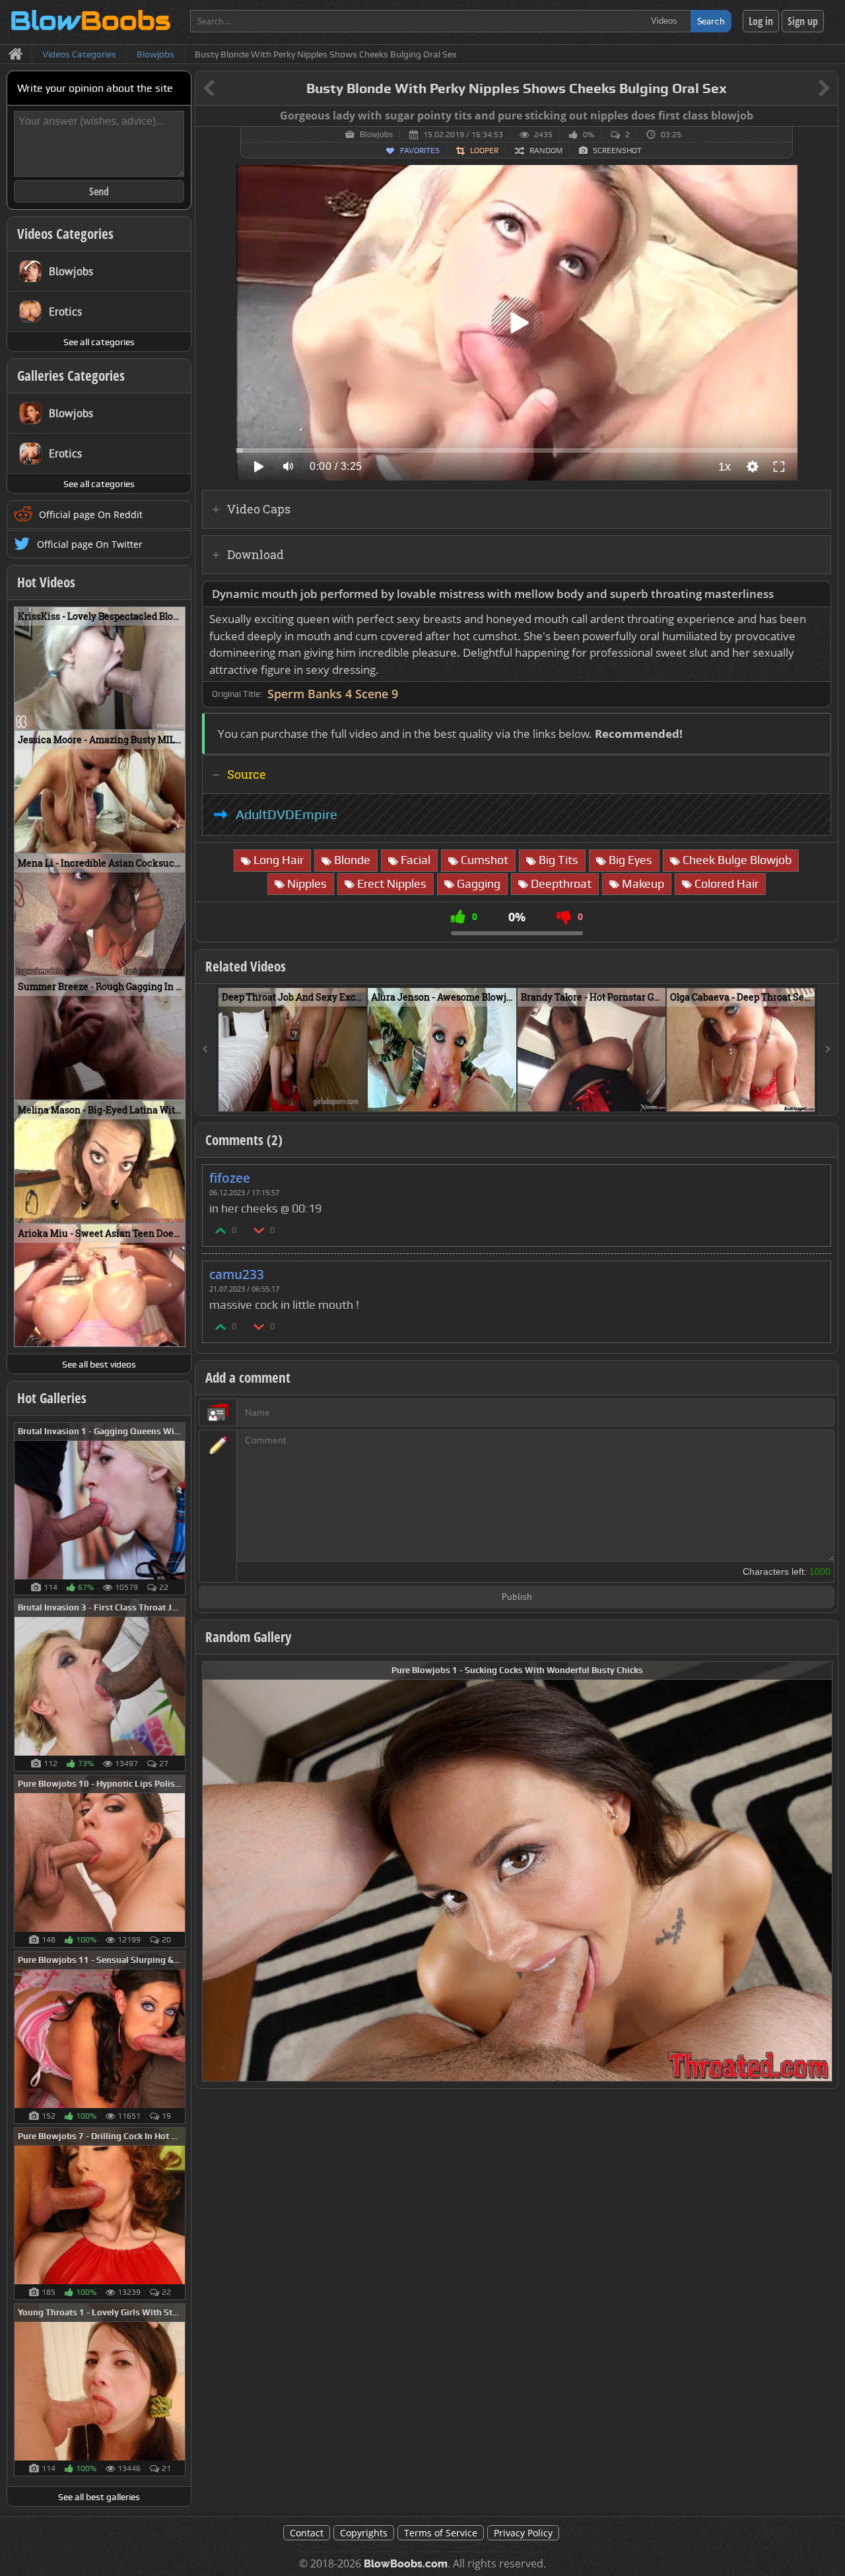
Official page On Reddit (91, 514)
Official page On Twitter (90, 544)
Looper (484, 150)
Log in (761, 21)
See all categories (99, 342)
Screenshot (617, 150)
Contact (307, 2533)
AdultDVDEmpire (287, 814)
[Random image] (179, 1509)
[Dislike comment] (259, 1230)
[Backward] (205, 1050)
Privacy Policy (523, 2533)
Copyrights (364, 2533)
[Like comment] (221, 1230)
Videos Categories (65, 234)
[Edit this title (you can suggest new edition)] (806, 89)
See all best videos (99, 1364)
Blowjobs (376, 135)
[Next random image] (821, 1871)
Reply (814, 1174)
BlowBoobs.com (406, 2564)
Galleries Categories (71, 376)
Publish (517, 1598)
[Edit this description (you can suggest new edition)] (818, 594)
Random (546, 150)
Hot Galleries (52, 1398)
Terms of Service (441, 2533)
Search (711, 21)
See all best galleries (99, 2497)
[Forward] (828, 1050)
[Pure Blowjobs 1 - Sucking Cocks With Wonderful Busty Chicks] (517, 1870)
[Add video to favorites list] (357, 1096)
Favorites (420, 150)
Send (99, 191)
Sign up (803, 21)
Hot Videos (46, 582)
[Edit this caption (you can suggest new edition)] (826, 116)
